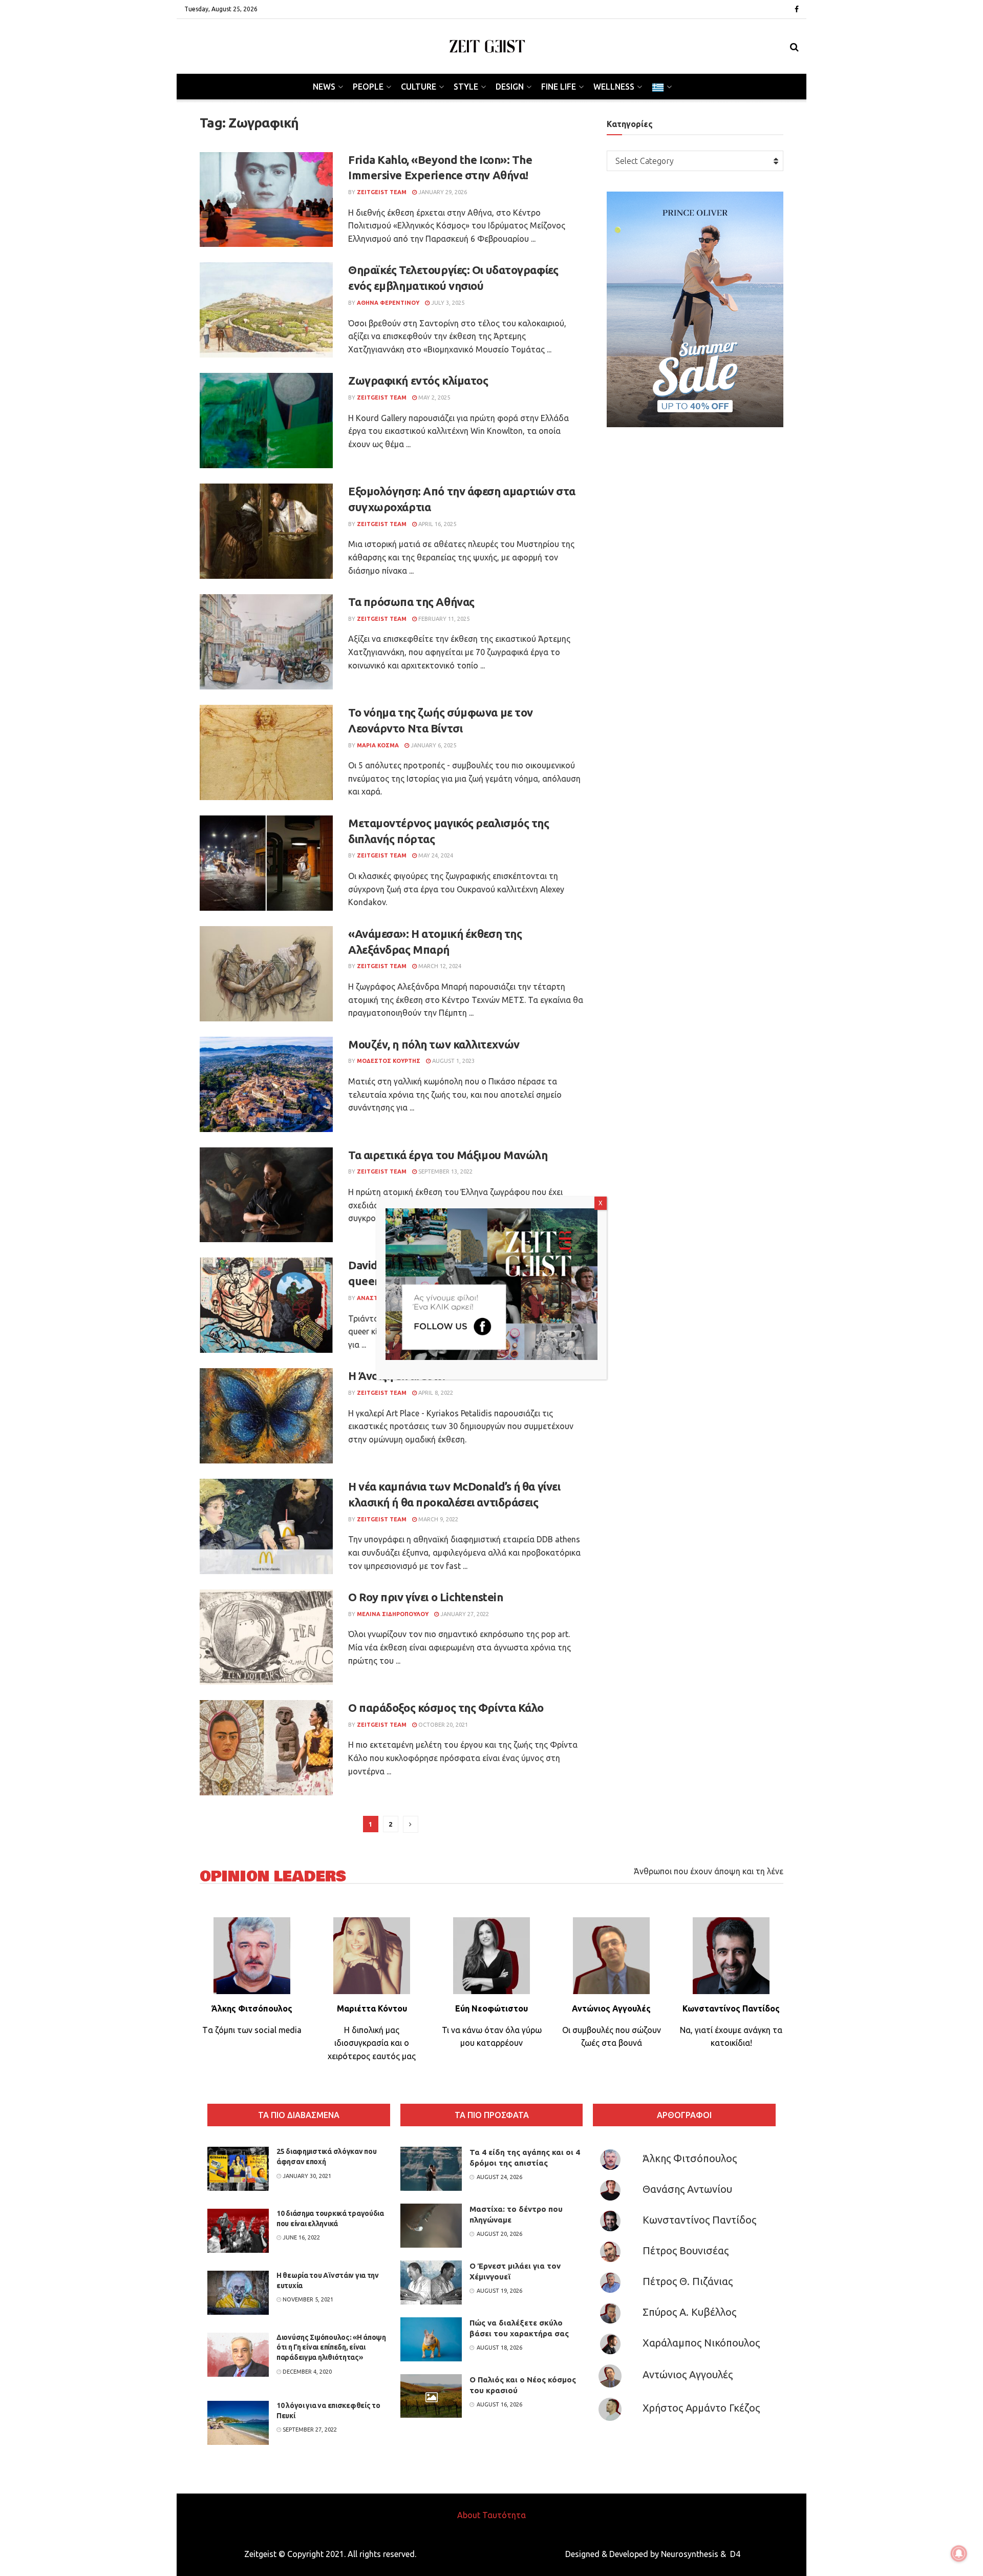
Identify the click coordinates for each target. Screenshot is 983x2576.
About (469, 2515)
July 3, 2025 (447, 303)
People (368, 87)
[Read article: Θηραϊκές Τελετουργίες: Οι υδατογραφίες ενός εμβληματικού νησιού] (266, 310)
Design (510, 87)
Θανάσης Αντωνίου (687, 2189)
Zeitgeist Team (382, 192)
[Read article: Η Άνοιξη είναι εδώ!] (266, 1416)
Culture (419, 87)
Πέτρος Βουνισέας (686, 2250)
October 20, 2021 (442, 1725)
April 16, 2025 (436, 524)
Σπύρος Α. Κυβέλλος (689, 2312)
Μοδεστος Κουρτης (389, 1061)
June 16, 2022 (301, 2237)
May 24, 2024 (435, 855)
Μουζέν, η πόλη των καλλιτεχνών (434, 1044)
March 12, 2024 (439, 966)
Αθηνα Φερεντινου (388, 303)
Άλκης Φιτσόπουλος (690, 2158)
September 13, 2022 (445, 1171)
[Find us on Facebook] (797, 9)
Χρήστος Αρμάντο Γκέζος (701, 2408)
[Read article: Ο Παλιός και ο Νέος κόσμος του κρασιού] (431, 2396)
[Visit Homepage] (487, 46)
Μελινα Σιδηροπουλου (393, 1614)
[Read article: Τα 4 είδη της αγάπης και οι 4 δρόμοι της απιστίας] (431, 2169)
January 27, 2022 (464, 1614)
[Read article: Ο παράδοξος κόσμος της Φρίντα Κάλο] (266, 1748)
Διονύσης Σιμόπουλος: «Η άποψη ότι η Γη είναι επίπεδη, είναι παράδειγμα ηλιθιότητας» (331, 2347)
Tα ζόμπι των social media (252, 2030)
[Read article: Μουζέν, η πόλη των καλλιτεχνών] (266, 1084)
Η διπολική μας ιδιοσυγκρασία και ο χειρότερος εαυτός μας (372, 2043)
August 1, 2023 (453, 1061)
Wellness (614, 87)
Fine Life (559, 87)
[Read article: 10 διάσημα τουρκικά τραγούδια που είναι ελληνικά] (238, 2231)
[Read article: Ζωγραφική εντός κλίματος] (266, 421)
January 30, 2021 (306, 2176)
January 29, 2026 (442, 192)
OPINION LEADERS (273, 1877)
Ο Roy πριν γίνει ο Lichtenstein (425, 1597)
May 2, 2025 (433, 397)
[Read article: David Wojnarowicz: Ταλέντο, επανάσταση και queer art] (266, 1305)
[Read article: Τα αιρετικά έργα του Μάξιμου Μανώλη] (266, 1195)
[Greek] (661, 87)
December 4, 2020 (306, 2372)
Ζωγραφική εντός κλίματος (418, 380)
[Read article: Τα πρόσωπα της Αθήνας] (266, 642)
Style (466, 87)
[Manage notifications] (959, 2553)
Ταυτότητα (504, 2515)
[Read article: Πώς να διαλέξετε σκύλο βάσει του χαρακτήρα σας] (431, 2339)
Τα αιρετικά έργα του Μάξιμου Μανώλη (448, 1155)
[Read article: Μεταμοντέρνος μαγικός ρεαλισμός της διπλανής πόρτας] (266, 863)
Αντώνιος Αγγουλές (688, 2374)
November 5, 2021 (307, 2299)
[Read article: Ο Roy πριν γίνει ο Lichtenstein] (266, 1637)
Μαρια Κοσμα (378, 745)
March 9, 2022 (437, 1519)
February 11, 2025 (443, 619)
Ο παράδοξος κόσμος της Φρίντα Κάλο (446, 1708)
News (324, 87)
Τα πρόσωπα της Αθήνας (411, 602)
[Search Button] (794, 47)
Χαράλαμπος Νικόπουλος (701, 2343)
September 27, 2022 (309, 2430)
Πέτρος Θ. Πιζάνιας (688, 2281)
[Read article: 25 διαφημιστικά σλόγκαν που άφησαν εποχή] (238, 2169)
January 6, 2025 (433, 745)
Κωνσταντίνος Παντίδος (699, 2220)
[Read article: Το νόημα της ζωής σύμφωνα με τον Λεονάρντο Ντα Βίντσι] (266, 752)
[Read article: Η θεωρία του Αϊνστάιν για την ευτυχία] (238, 2293)
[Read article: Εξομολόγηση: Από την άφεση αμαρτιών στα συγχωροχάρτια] (266, 531)
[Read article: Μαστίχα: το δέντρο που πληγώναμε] (431, 2226)
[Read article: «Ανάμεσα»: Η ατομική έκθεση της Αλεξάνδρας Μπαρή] (266, 974)
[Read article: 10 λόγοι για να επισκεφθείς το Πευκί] (238, 2423)
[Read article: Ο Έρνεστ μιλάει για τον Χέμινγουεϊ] (431, 2282)
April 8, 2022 (435, 1393)
